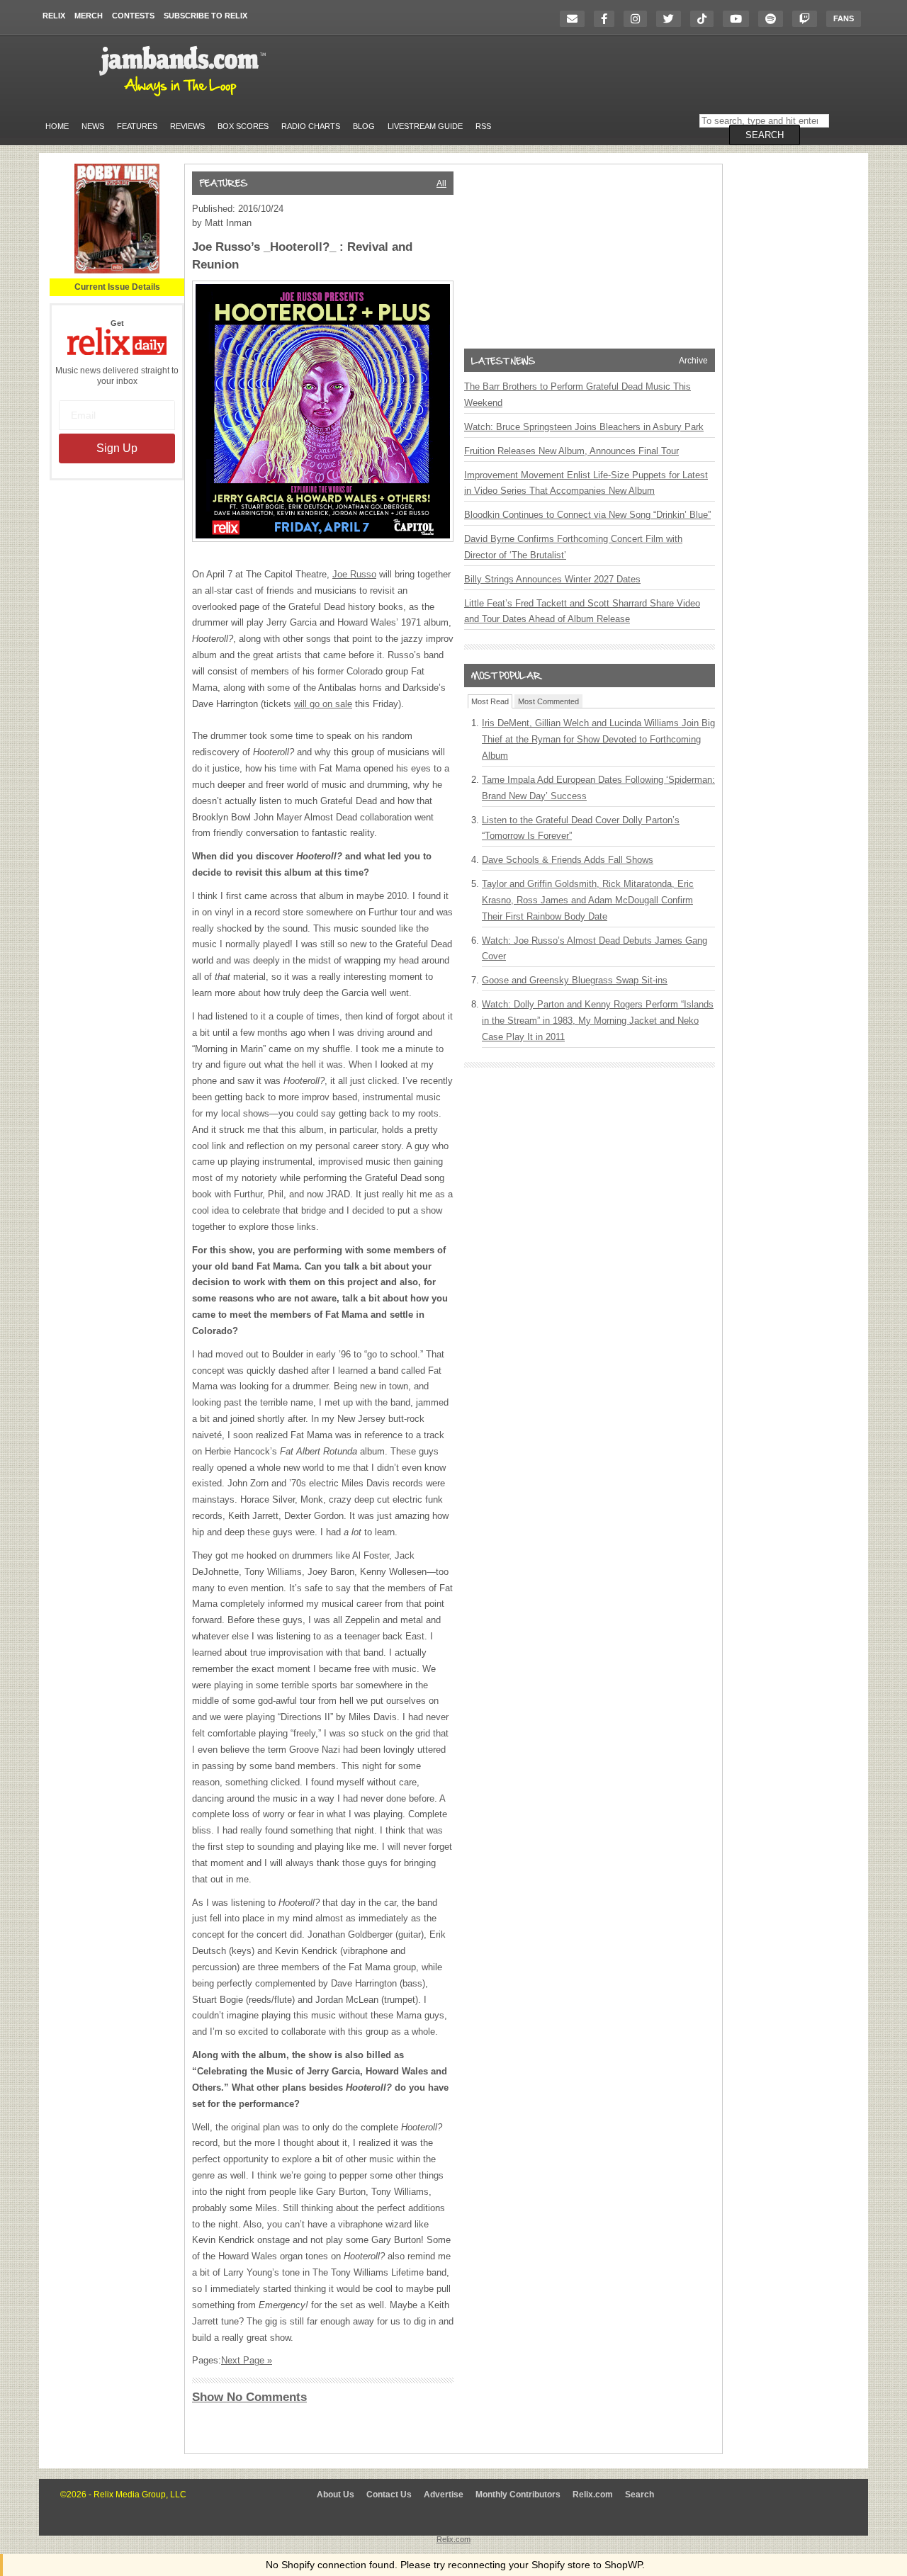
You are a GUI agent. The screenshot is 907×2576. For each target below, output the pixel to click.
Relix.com (593, 2495)
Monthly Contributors (518, 2495)
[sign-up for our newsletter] (576, 19)
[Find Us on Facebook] (608, 19)
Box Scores (243, 126)
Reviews (187, 126)
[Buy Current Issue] (117, 271)
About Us (336, 2495)
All (441, 183)
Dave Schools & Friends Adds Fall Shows (568, 860)
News (93, 126)
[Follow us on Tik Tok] (705, 19)
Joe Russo (354, 574)
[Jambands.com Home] (185, 97)
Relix (54, 16)
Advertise (444, 2495)
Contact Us (389, 2495)
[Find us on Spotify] (774, 19)
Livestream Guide (425, 126)
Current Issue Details (117, 287)
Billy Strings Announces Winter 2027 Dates (552, 579)
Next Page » (247, 2360)
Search (640, 2495)
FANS (844, 18)
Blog (364, 126)
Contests (133, 16)
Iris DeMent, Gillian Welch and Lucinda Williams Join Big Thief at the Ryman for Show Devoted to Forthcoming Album (598, 739)
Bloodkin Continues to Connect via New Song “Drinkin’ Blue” (587, 515)
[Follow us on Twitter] (672, 19)
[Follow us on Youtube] (739, 19)
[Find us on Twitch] (808, 19)
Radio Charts (311, 126)
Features (137, 126)
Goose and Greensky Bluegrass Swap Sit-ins (575, 980)
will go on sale (323, 704)
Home (57, 126)
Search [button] (765, 135)
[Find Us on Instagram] (639, 19)
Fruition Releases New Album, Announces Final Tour (571, 451)
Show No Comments (249, 2397)
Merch (89, 16)
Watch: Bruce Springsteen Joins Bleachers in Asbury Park (584, 427)
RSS (483, 126)
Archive (693, 361)
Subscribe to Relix (205, 16)
